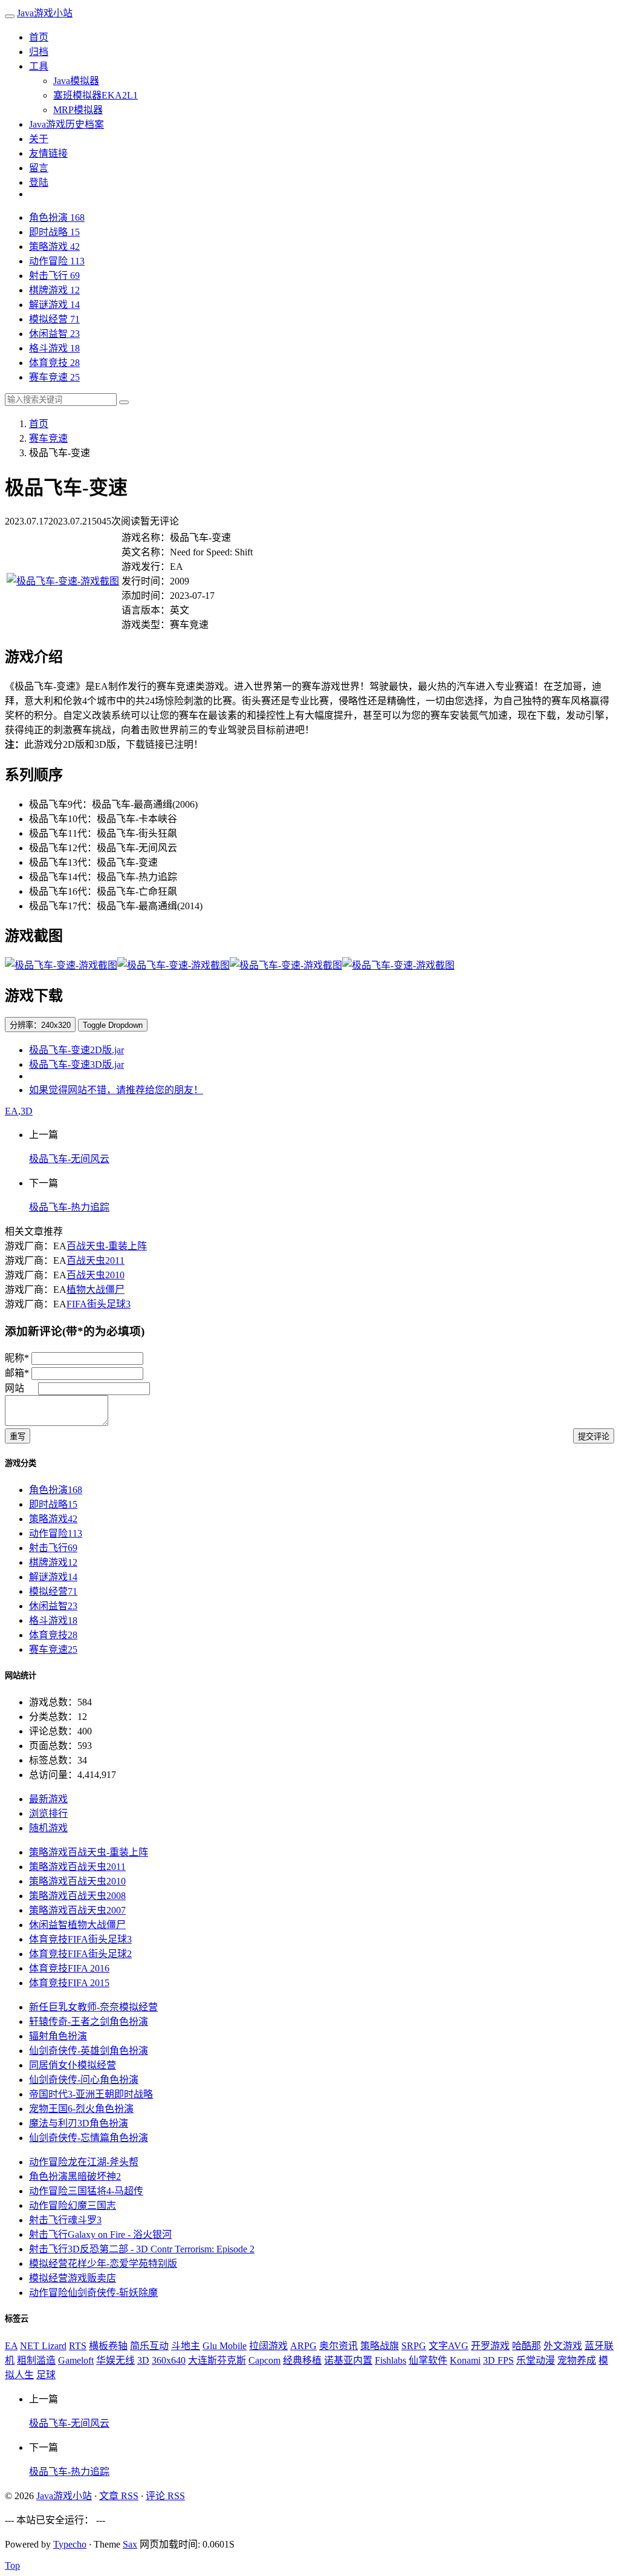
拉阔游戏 (268, 2346)
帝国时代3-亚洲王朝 (91, 2094)
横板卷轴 (108, 2346)
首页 (39, 37)
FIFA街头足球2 (80, 1954)
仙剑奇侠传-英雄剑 (89, 2051)
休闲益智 (54, 334)
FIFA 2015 (69, 1983)
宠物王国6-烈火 (81, 2109)
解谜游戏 (54, 305)
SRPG (414, 2346)
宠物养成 (577, 2360)
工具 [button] (39, 66)
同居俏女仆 (73, 2065)
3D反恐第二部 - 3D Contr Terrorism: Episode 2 (142, 2249)
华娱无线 (115, 2360)
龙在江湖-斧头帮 (84, 2162)
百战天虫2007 (77, 1910)
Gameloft (76, 2360)
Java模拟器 (76, 81)
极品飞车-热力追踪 (69, 1207)
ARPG (303, 2346)
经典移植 (302, 2360)
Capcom (264, 2360)
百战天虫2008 (77, 1896)
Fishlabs (391, 2360)
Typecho (70, 2544)
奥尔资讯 (339, 2346)
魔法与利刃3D (79, 2123)
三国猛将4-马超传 (86, 2191)
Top (12, 2565)
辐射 (58, 2036)
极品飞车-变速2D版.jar (76, 1050)
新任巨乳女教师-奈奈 (93, 2007)
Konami (465, 2360)
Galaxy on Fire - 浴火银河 (100, 2234)
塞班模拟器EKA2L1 (96, 95)
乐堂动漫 (536, 2360)
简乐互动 (149, 2346)
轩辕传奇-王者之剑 (89, 2022)
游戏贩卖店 (73, 2278)
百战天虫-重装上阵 (107, 1246)
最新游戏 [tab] (48, 1799)
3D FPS (498, 2360)
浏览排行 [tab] (48, 1813)
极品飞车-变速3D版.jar (76, 1064)
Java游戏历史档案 (66, 124)
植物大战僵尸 (96, 1290)
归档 (39, 52)
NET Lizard (43, 2346)
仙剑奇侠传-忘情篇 (89, 2138)
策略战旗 (380, 2346)
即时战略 (54, 232)
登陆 (39, 182)
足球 (46, 2375)
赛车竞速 (54, 377)
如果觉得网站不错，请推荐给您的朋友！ (116, 1090)
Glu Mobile (225, 2346)
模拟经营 (54, 319)
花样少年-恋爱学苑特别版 (103, 2264)
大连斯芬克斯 (217, 2360)
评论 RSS (165, 2496)
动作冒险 (57, 261)
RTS (78, 2346)
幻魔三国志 (73, 2205)
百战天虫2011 (96, 1260)
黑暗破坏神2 (75, 2176)
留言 (39, 168)
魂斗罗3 (65, 2220)
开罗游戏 (490, 2346)
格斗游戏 (54, 348)
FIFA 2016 (69, 1968)
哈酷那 (527, 2346)
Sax (130, 2544)
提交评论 (594, 1437)
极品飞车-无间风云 (69, 1159)
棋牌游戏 (54, 290)
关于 (39, 139)
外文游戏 (563, 2346)
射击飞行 (54, 276)
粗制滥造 (36, 2360)
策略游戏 (54, 247)
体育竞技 (54, 363)
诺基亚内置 (348, 2360)
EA (11, 1111)
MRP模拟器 (78, 110)
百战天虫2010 (96, 1275)
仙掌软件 (428, 2360)
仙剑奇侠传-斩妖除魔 (93, 2293)
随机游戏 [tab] (48, 1828)
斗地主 (186, 2346)
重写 (18, 1437)
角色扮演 (57, 217)
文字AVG (449, 2346)
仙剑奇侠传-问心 (84, 2080)
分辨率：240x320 (40, 1025)
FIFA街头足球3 (99, 1304)
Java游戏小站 (45, 13)
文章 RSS (119, 2496)
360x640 (169, 2360)
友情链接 (48, 153)
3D (27, 1111)
